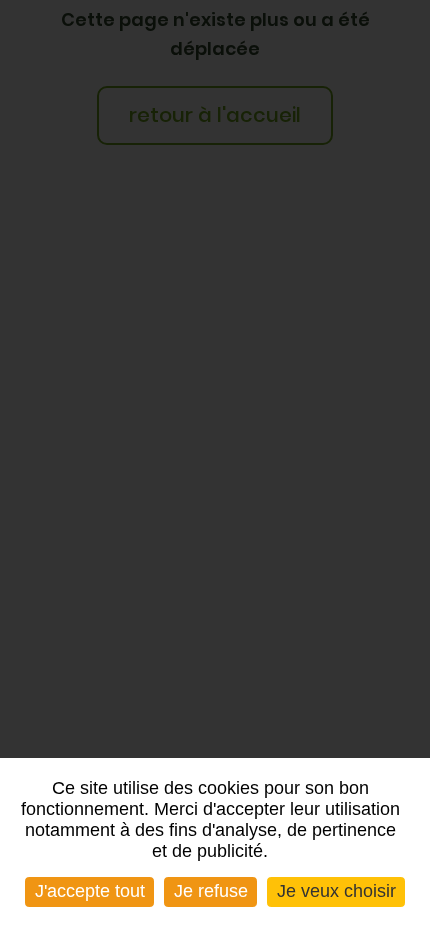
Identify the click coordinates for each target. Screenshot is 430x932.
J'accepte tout (90, 891)
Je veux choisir (336, 891)
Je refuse (211, 891)
